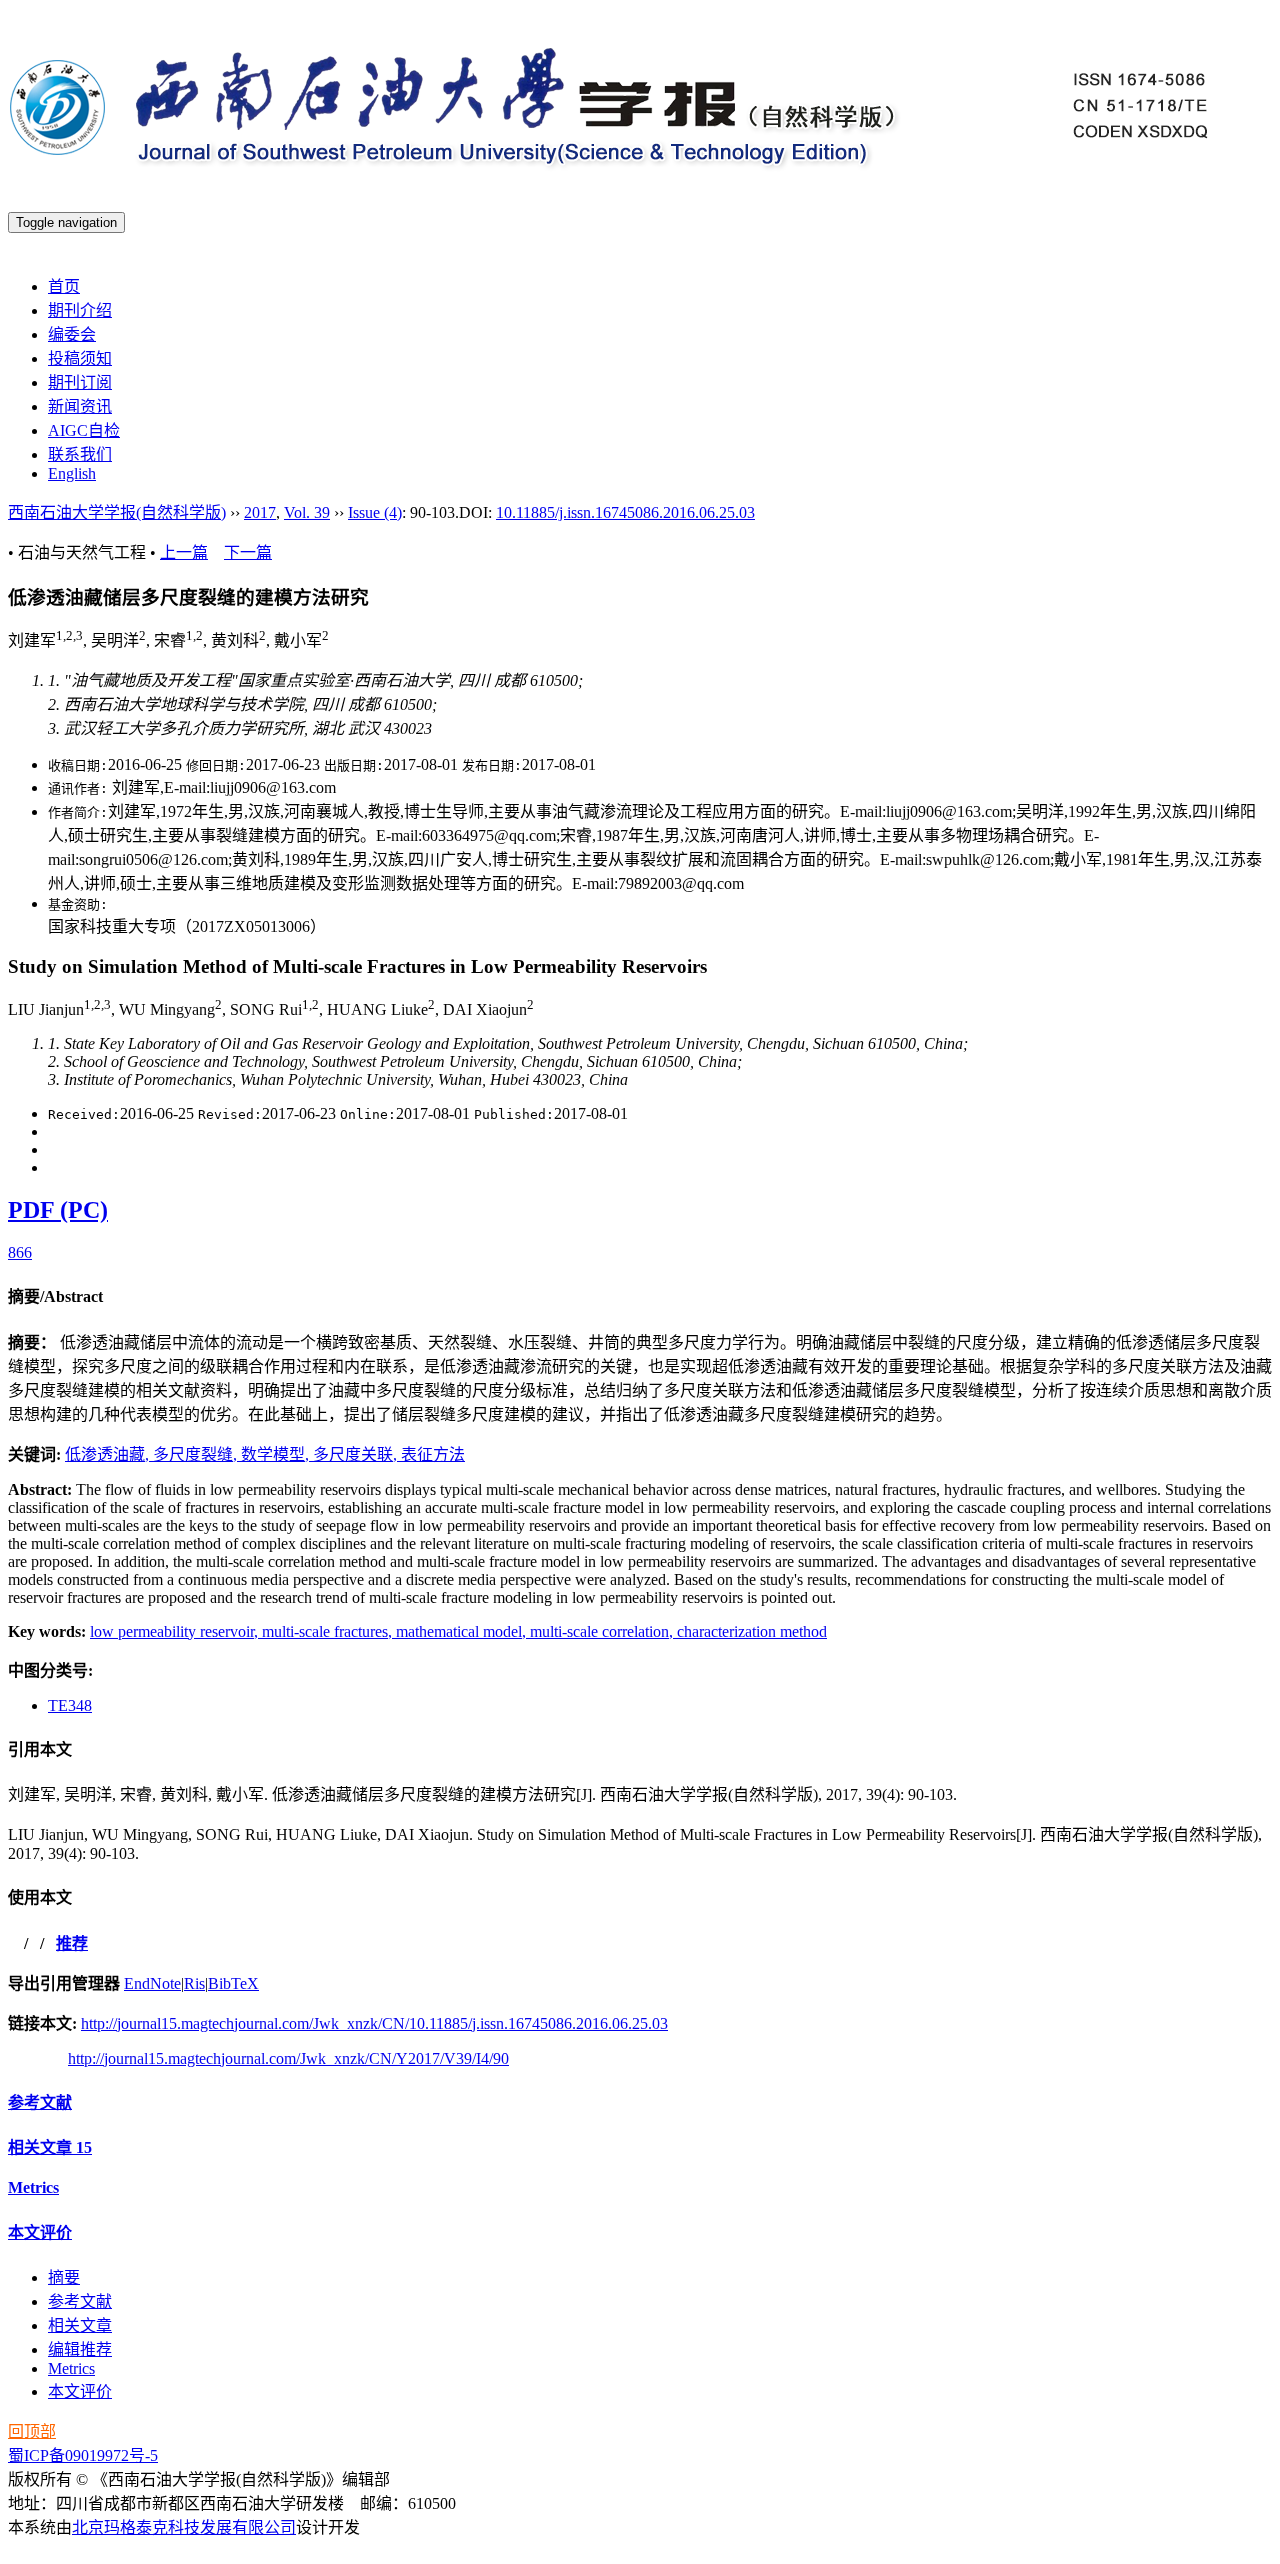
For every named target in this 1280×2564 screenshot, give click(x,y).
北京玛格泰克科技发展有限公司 (184, 2527)
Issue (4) (375, 512)
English (72, 473)
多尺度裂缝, (197, 1454)
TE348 (70, 1705)
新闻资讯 (80, 406)
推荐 (72, 1943)
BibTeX (233, 1983)
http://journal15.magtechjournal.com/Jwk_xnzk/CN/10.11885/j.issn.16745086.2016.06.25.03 (374, 2023)
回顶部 (32, 2431)
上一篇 (184, 552)
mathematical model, (463, 1631)
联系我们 (80, 454)
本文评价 (40, 2232)
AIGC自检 (84, 430)
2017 (260, 512)
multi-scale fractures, (329, 1631)
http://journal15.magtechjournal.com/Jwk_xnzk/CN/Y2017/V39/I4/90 (288, 2058)
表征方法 (433, 1454)
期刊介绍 (80, 310)
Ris (194, 1983)
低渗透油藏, (109, 1454)
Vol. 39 (307, 512)
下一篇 (248, 552)
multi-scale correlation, (603, 1631)
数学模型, (277, 1454)
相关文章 (50, 2147)
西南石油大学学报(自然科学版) (117, 512)
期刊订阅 (80, 382)
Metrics (33, 2187)
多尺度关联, (357, 1454)
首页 (64, 286)
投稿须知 (80, 358)
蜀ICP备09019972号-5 (83, 2455)
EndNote (152, 1983)
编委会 (72, 334)
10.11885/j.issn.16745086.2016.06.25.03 (625, 512)
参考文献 (40, 2102)
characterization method (752, 1631)
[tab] (640, 1295)
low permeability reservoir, (176, 1631)
